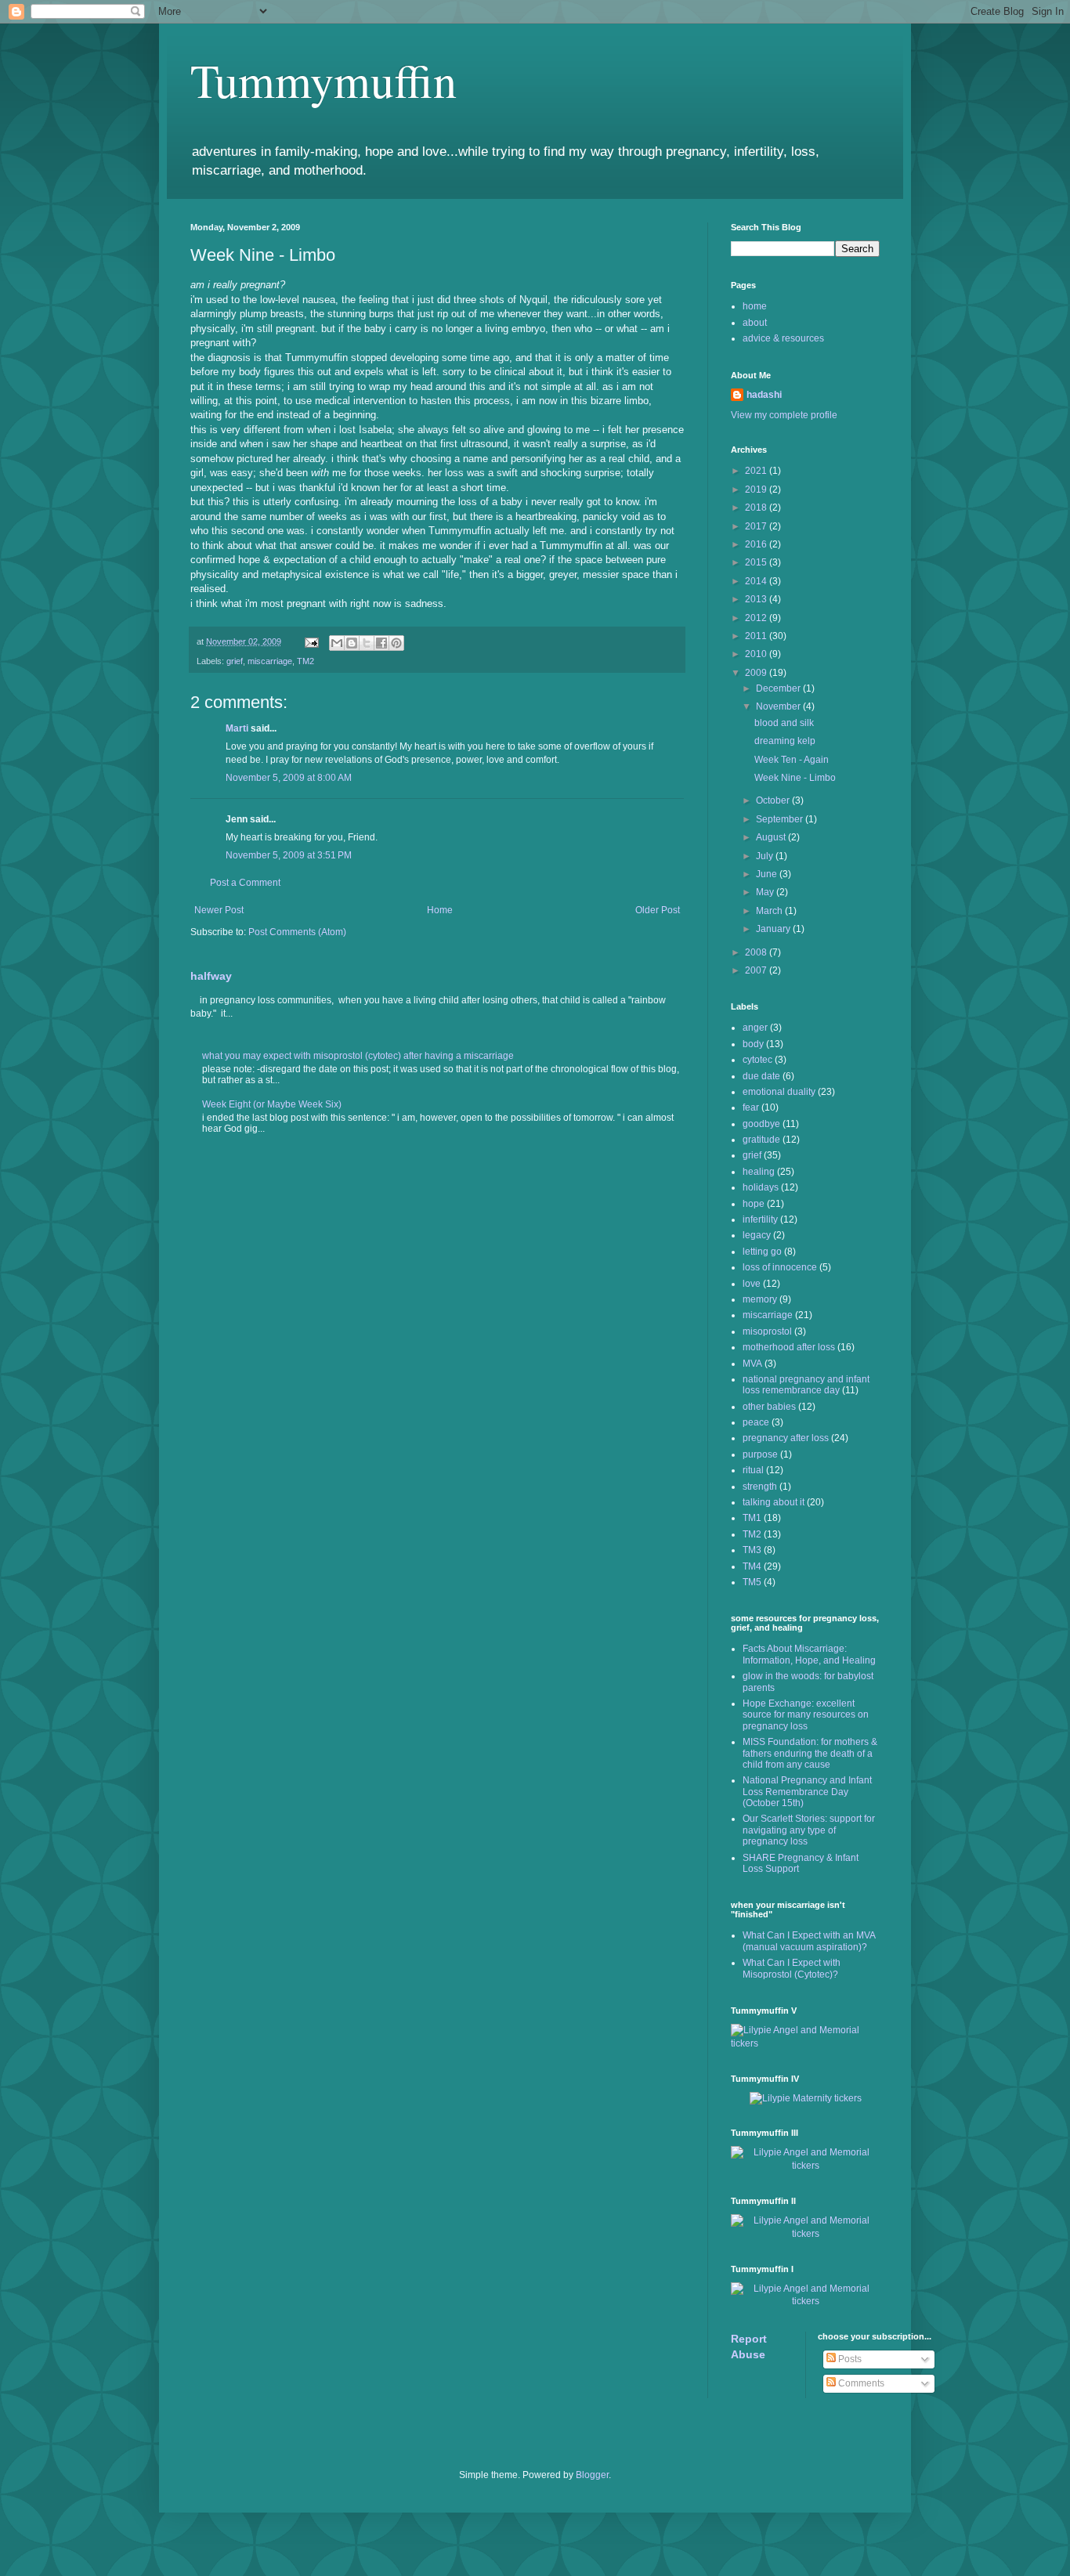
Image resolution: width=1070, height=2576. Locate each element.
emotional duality (779, 1092)
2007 (757, 970)
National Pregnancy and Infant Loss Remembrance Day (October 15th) (807, 1792)
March (770, 911)
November (779, 706)
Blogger (592, 2475)
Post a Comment (245, 883)
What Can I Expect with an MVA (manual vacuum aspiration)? (809, 1941)
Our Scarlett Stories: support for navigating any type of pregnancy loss (809, 1830)
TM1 (752, 1518)
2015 (757, 562)
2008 (757, 952)
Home (440, 910)
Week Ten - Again (792, 760)
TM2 (305, 661)
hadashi (764, 395)
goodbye (761, 1124)
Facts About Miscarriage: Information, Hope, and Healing (809, 1654)
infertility (760, 1219)
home (755, 306)
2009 (757, 673)
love (752, 1284)
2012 (757, 618)
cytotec (757, 1060)
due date (761, 1076)
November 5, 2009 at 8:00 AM (289, 778)
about (755, 323)
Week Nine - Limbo (795, 778)
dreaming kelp (785, 741)
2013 (757, 599)
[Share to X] (367, 643)
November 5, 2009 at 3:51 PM (289, 855)
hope (754, 1204)
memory (760, 1299)
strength (760, 1487)
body (753, 1044)
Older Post (658, 910)
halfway (211, 976)
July (766, 856)
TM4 (752, 1566)
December (779, 688)
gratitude (761, 1140)
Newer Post (219, 910)
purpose (760, 1454)
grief (235, 661)
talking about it (774, 1502)
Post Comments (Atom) (297, 932)
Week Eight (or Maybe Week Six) (272, 1104)
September (781, 819)
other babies (769, 1407)
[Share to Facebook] (381, 643)
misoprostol (767, 1331)
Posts (849, 2359)
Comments (860, 2383)
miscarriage (270, 661)
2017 (757, 526)
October (774, 800)
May (766, 892)
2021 (757, 471)
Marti (237, 728)
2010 (757, 654)
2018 (757, 508)
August (772, 837)
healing (759, 1172)
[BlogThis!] (352, 643)
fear (751, 1107)
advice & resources (783, 338)
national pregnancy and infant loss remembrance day (806, 1385)
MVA (752, 1364)
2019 (757, 490)
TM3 (752, 1550)
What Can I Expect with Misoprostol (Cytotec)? (792, 1968)
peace (756, 1422)
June (768, 874)
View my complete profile (784, 415)
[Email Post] (311, 641)
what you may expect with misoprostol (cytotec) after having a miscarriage (358, 1056)
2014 (757, 581)
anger (755, 1028)
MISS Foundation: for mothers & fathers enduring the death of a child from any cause (810, 1753)
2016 (757, 544)
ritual (753, 1470)
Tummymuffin (324, 80)
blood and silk (784, 723)
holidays (761, 1187)
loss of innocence (780, 1267)
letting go (762, 1252)
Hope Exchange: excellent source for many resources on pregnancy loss (806, 1715)
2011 (757, 636)
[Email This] (337, 643)
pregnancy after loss (786, 1438)
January (774, 929)
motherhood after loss (789, 1347)
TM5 (752, 1582)
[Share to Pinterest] (396, 643)
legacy (757, 1235)
